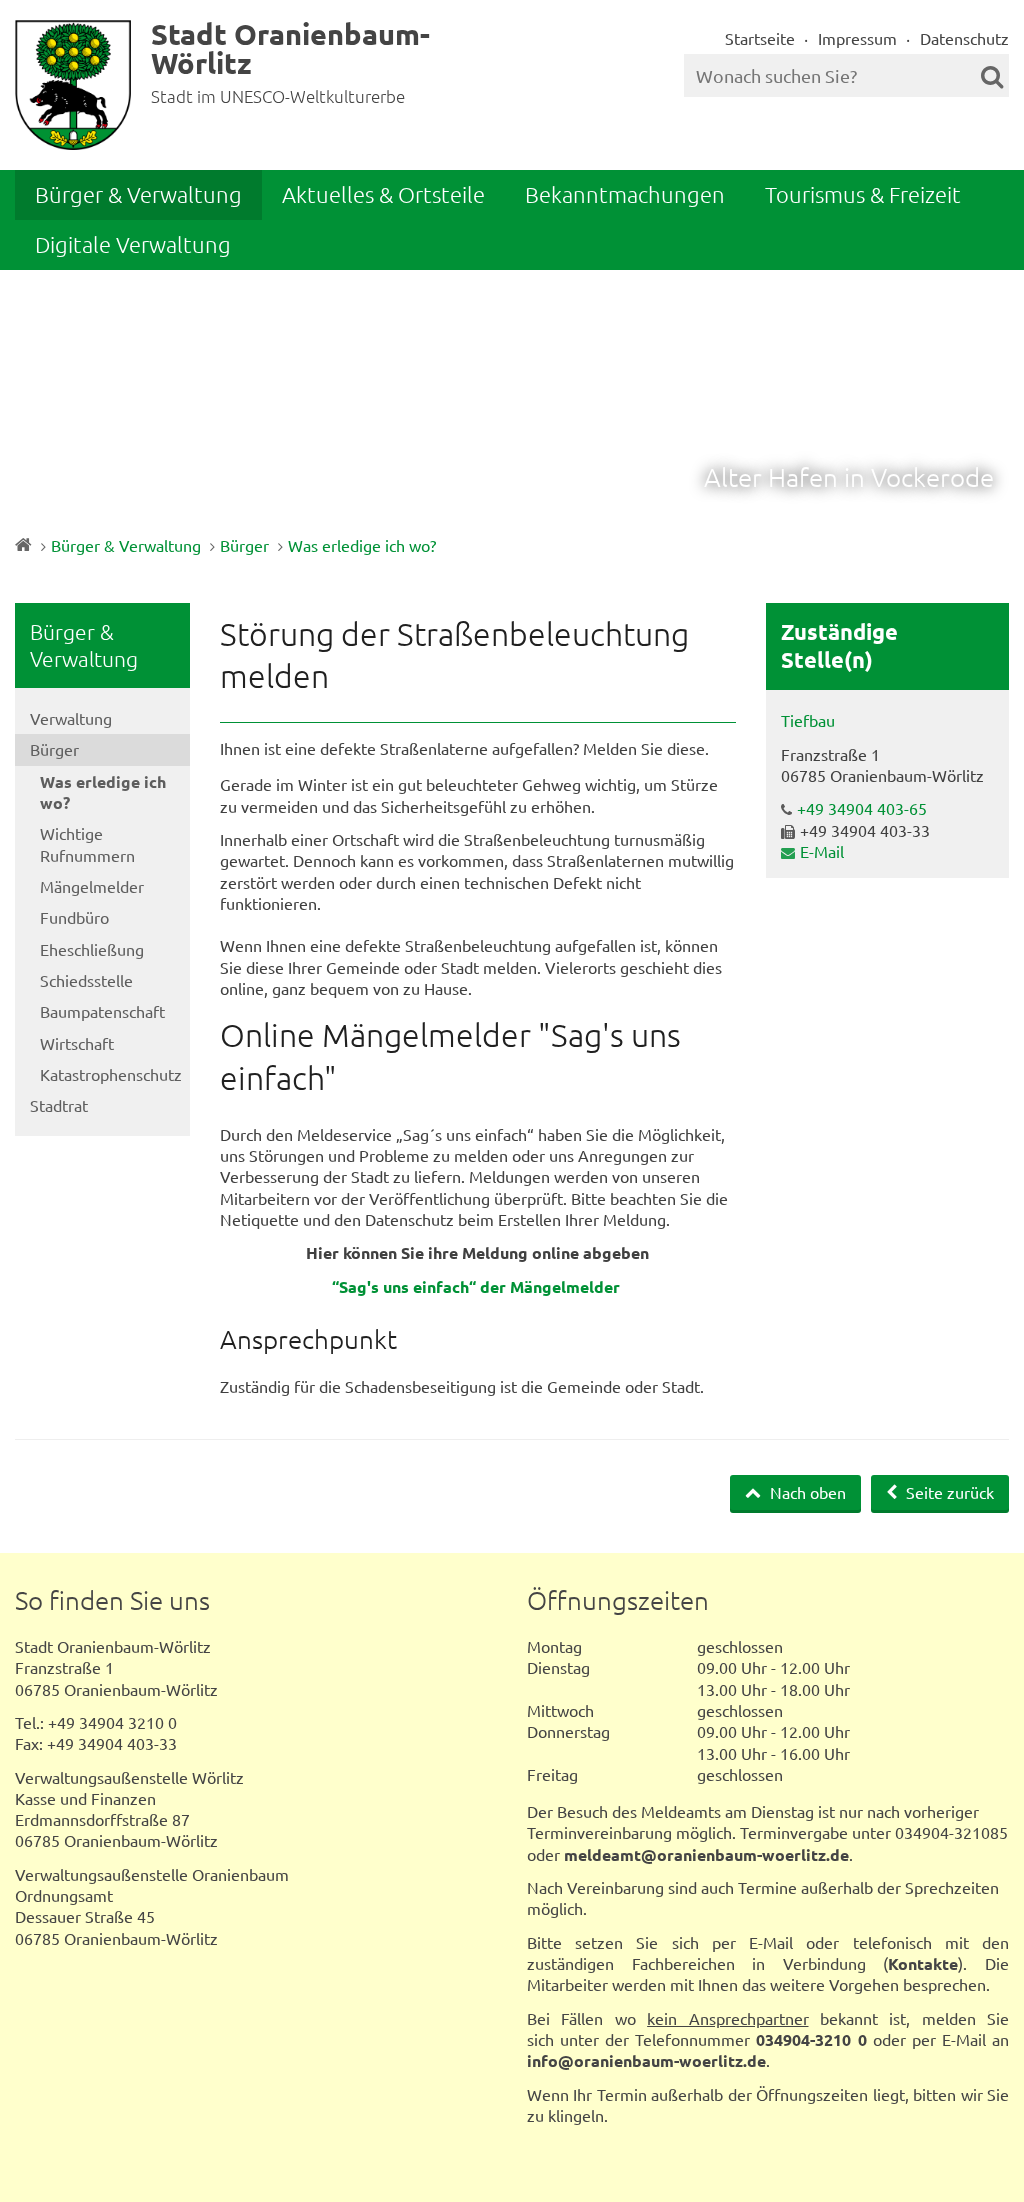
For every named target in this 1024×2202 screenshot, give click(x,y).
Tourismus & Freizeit (863, 194)
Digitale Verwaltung (133, 244)
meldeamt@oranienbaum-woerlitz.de (706, 1854)
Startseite (760, 38)
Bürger (244, 545)
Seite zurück (948, 1492)
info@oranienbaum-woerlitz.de (646, 2060)
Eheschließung (92, 949)
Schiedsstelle (86, 980)
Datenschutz (964, 38)
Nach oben (806, 1492)
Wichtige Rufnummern (87, 843)
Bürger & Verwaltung (138, 194)
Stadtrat (59, 1105)
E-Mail (822, 851)
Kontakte (923, 1963)
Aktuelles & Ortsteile (383, 194)
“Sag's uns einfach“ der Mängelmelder (476, 1286)
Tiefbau (808, 720)
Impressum (857, 38)
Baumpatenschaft (102, 1011)
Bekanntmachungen (625, 194)
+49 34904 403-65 (862, 808)
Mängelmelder (92, 886)
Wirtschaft (77, 1043)
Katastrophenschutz (111, 1074)
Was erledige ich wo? (362, 545)
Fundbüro (74, 917)
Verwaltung (71, 718)
